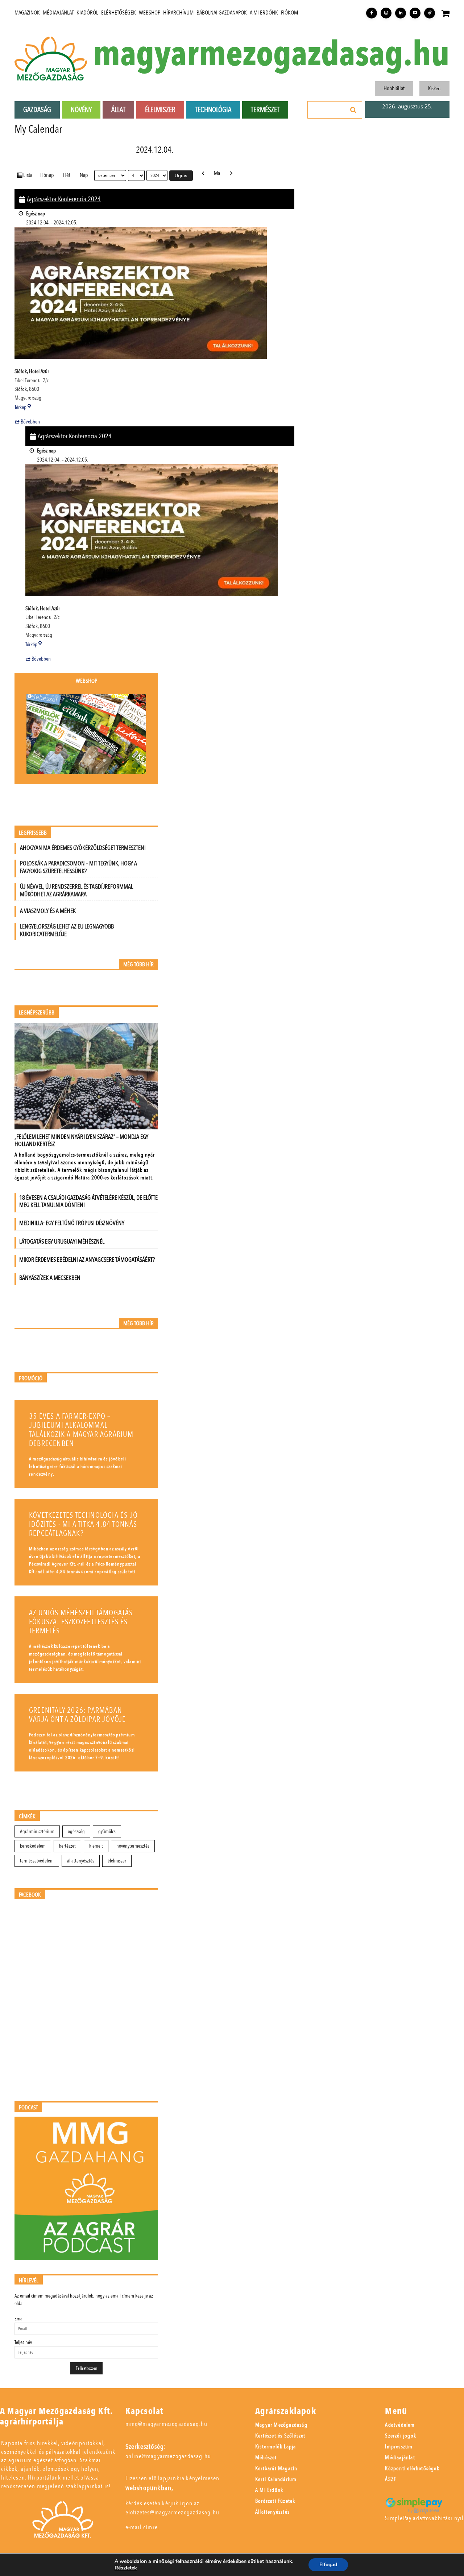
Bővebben (30, 422)
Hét (67, 175)
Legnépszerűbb (37, 1013)
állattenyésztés (81, 1861)
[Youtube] (415, 13)
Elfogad (328, 2565)
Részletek (126, 2568)
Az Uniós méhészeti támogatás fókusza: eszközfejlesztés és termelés (81, 1622)
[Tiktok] (430, 13)
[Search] (353, 110)
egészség (76, 1831)
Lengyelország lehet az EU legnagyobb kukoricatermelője (67, 930)
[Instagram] (386, 13)
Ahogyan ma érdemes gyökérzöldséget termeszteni (83, 848)
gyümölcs (107, 1831)
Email (20, 2319)
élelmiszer (117, 1861)
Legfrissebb (33, 833)
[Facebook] (372, 13)
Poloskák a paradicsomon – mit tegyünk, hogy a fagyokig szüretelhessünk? (78, 867)
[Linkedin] (401, 13)
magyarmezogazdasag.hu (271, 55)
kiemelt (96, 1846)
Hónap (47, 175)
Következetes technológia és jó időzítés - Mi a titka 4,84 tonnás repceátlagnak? (83, 1524)
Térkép (23, 407)
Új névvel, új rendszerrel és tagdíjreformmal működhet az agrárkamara (76, 890)
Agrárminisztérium (37, 1831)
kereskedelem (33, 1846)
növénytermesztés (133, 1846)
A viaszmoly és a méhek (48, 911)
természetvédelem (37, 1861)
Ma (217, 173)
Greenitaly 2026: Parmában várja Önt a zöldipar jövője (77, 1715)
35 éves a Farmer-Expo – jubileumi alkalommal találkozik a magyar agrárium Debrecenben (81, 1430)
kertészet (67, 1846)
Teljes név (23, 2342)
